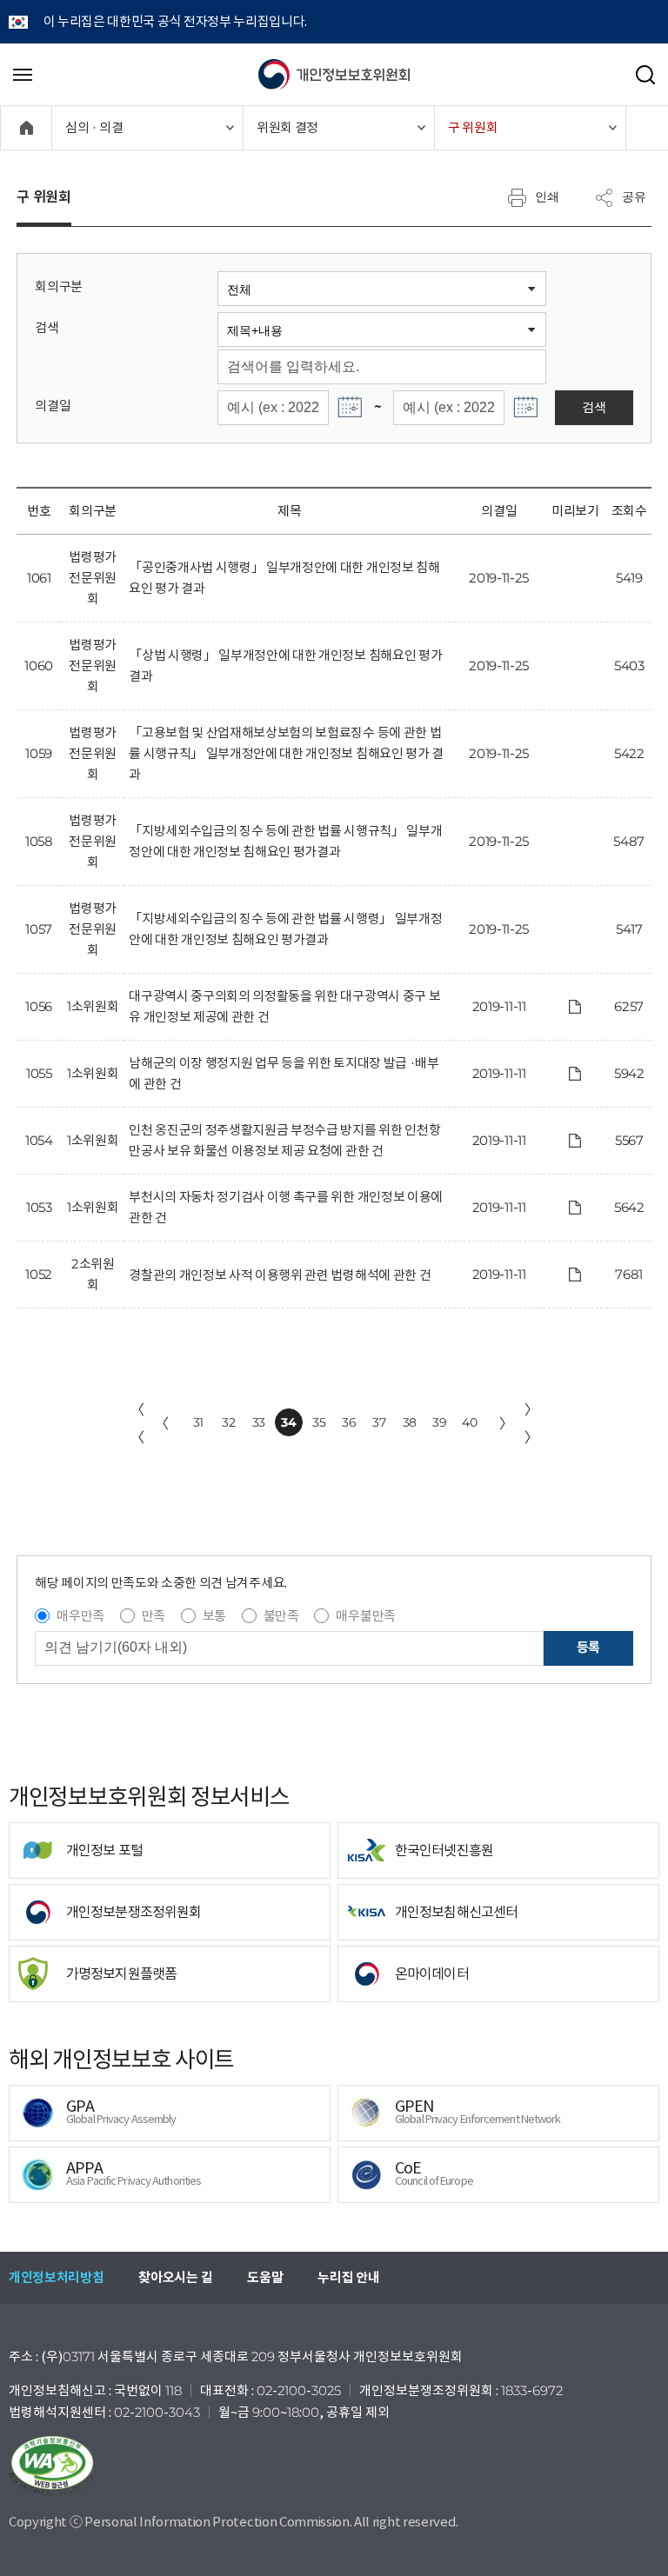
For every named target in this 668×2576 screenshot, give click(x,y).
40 (469, 1422)
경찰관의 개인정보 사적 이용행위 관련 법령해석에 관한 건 (280, 1275)
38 (410, 1422)
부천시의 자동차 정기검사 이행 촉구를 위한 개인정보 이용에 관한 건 (286, 1207)
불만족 (281, 1616)
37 (379, 1422)
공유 (634, 196)
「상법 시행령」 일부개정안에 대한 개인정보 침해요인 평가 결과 (285, 666)
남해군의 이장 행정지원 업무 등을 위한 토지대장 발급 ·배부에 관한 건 (284, 1073)
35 (319, 1422)
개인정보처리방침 (56, 2277)
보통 (214, 1616)
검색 (47, 327)
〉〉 (531, 1423)
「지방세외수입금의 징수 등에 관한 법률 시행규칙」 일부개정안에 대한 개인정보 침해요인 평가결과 (285, 841)
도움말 (265, 2277)
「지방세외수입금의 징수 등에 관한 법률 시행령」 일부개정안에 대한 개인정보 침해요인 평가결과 (285, 929)
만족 (154, 1616)
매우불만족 (365, 1616)
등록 (588, 1647)
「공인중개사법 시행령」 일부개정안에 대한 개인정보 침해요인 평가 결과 (284, 578)
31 (198, 1422)
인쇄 (547, 196)
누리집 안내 (348, 2277)
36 (349, 1422)
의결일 (53, 406)
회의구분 (59, 286)
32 (228, 1422)
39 (439, 1422)
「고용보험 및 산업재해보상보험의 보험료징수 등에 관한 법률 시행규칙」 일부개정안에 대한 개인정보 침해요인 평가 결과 (286, 753)
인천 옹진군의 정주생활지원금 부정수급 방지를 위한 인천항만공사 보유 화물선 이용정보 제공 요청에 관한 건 (284, 1140)
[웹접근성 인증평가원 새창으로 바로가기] (334, 2466)
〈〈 (137, 1423)
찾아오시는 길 (175, 2277)
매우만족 (80, 1616)
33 (259, 1422)
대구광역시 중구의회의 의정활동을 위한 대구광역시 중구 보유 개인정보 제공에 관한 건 (284, 1006)
